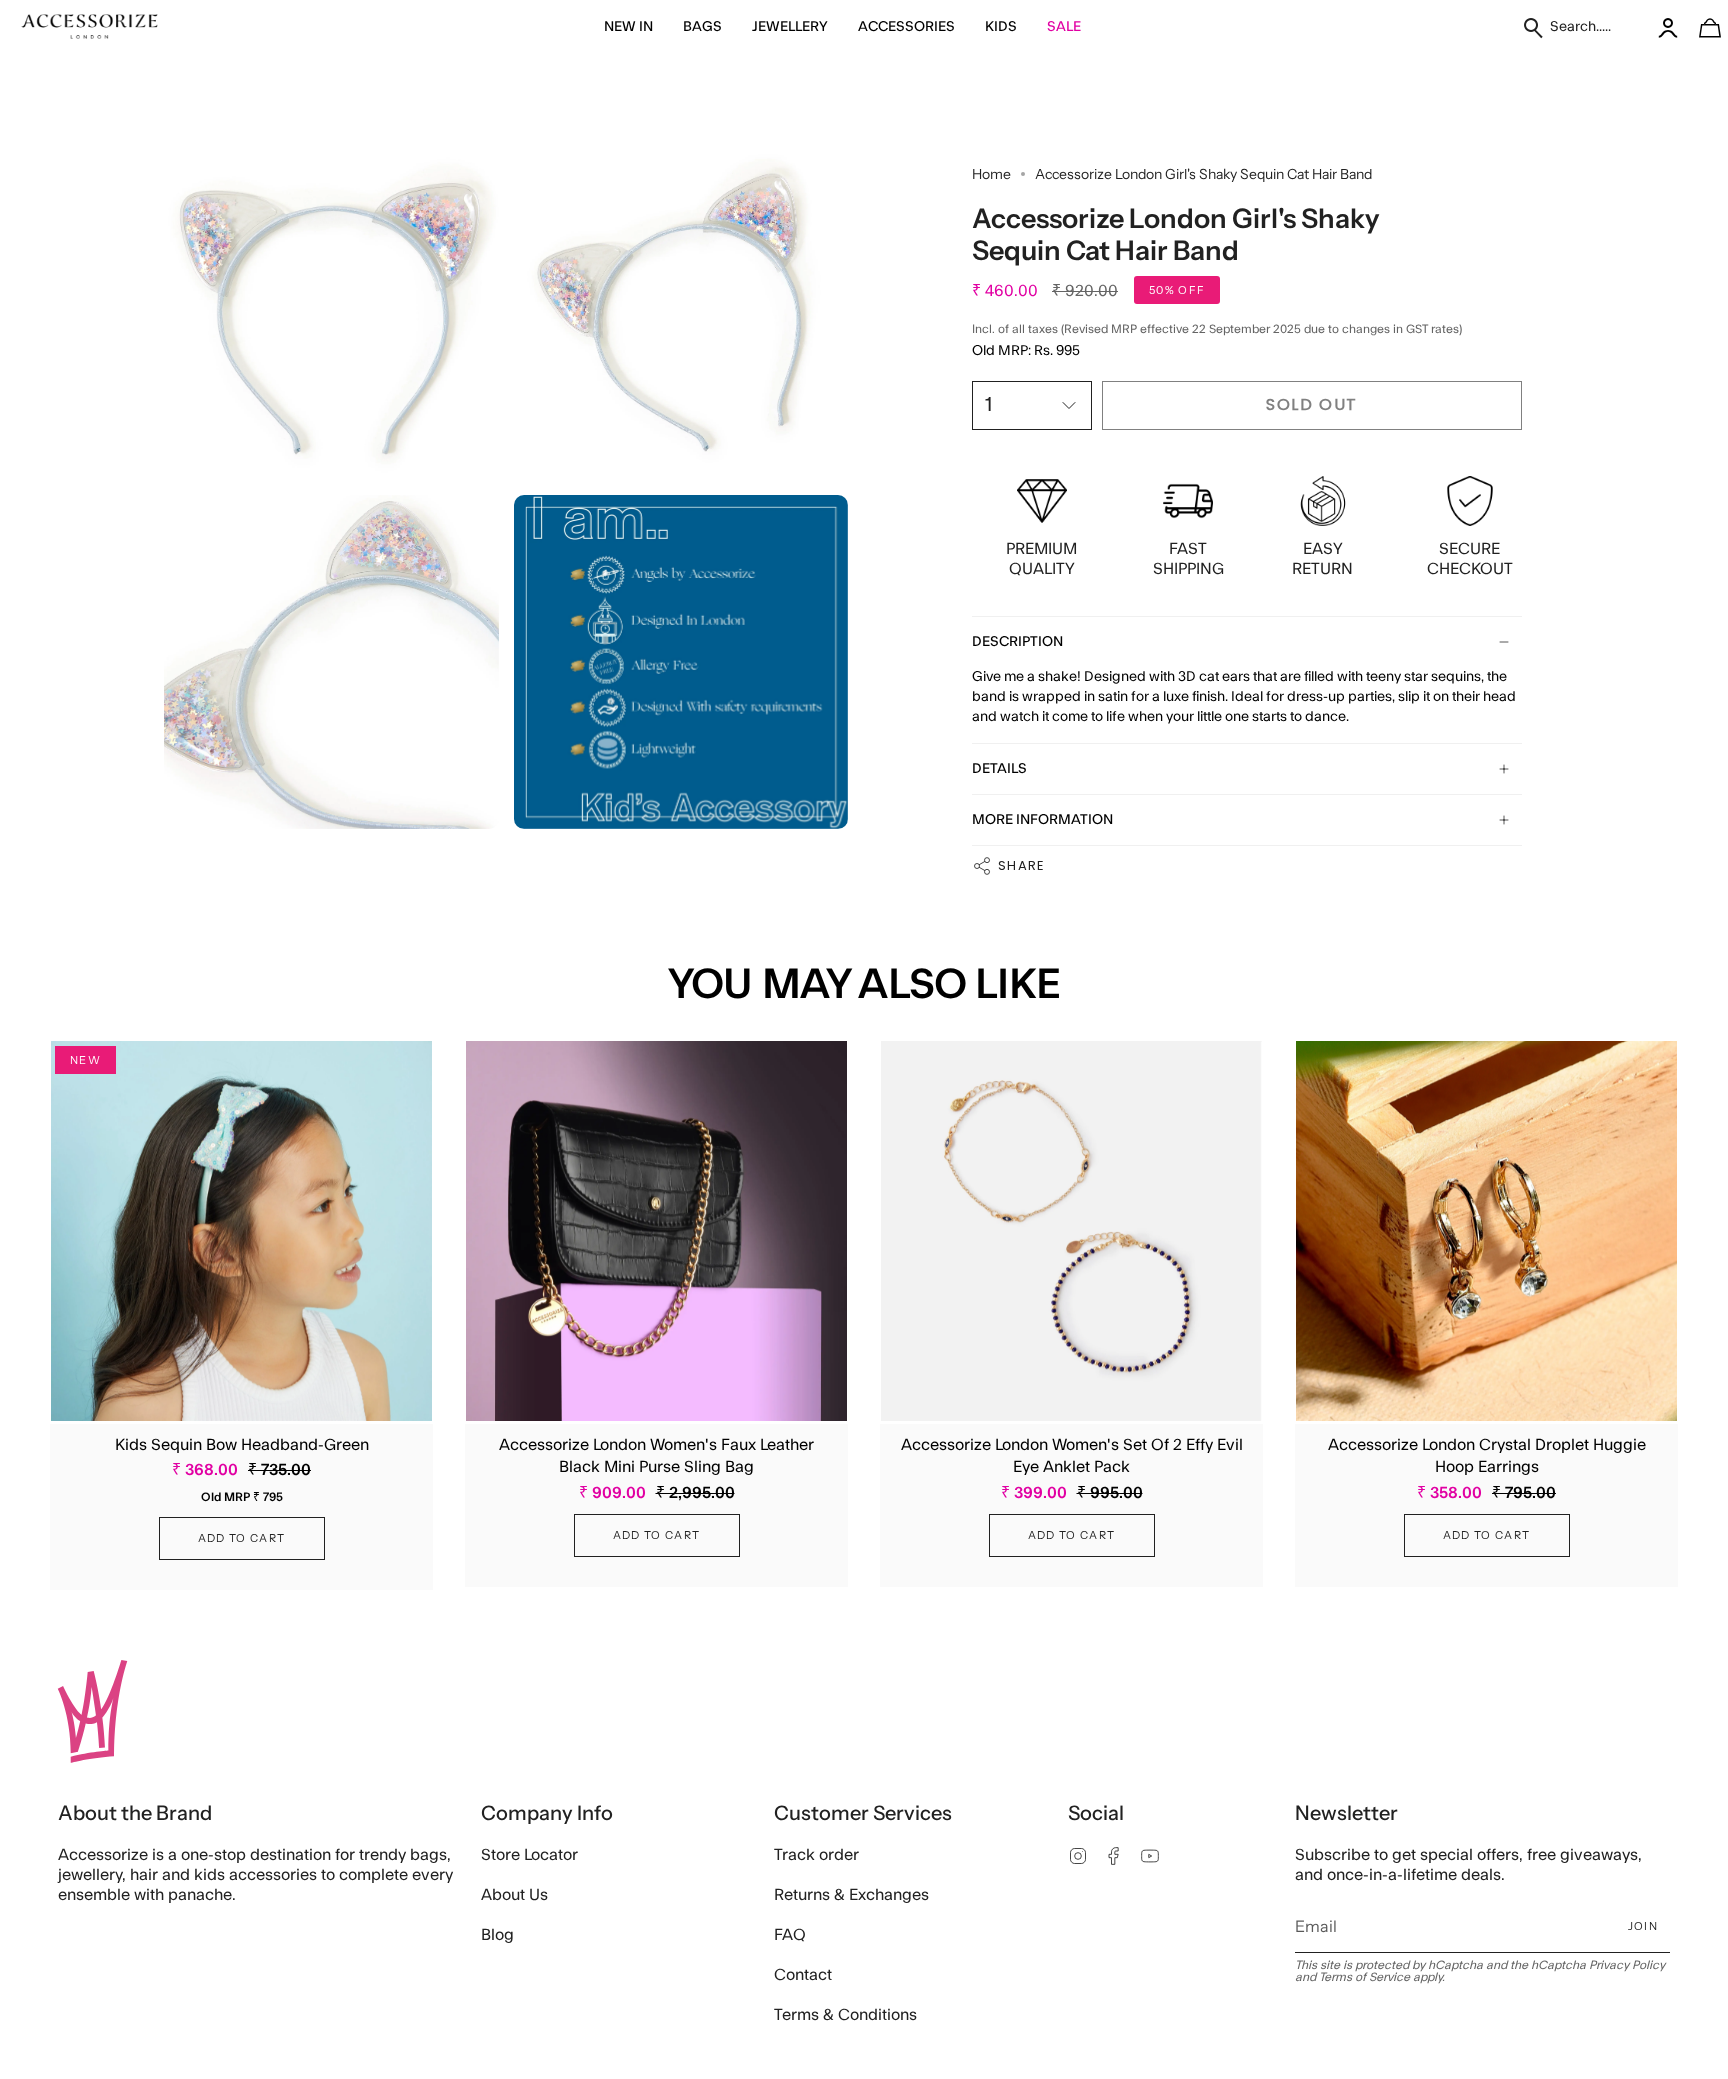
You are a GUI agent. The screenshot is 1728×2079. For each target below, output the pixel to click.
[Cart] (1699, 27)
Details (999, 769)
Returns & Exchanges (851, 1895)
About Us (514, 1895)
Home (991, 174)
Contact (803, 1975)
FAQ (790, 1935)
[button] (628, 27)
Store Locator (529, 1855)
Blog (497, 1935)
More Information (1042, 820)
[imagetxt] (90, 27)
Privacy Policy (1627, 1965)
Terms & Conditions (845, 2015)
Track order (816, 1855)
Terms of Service (1364, 1977)
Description (1017, 642)
